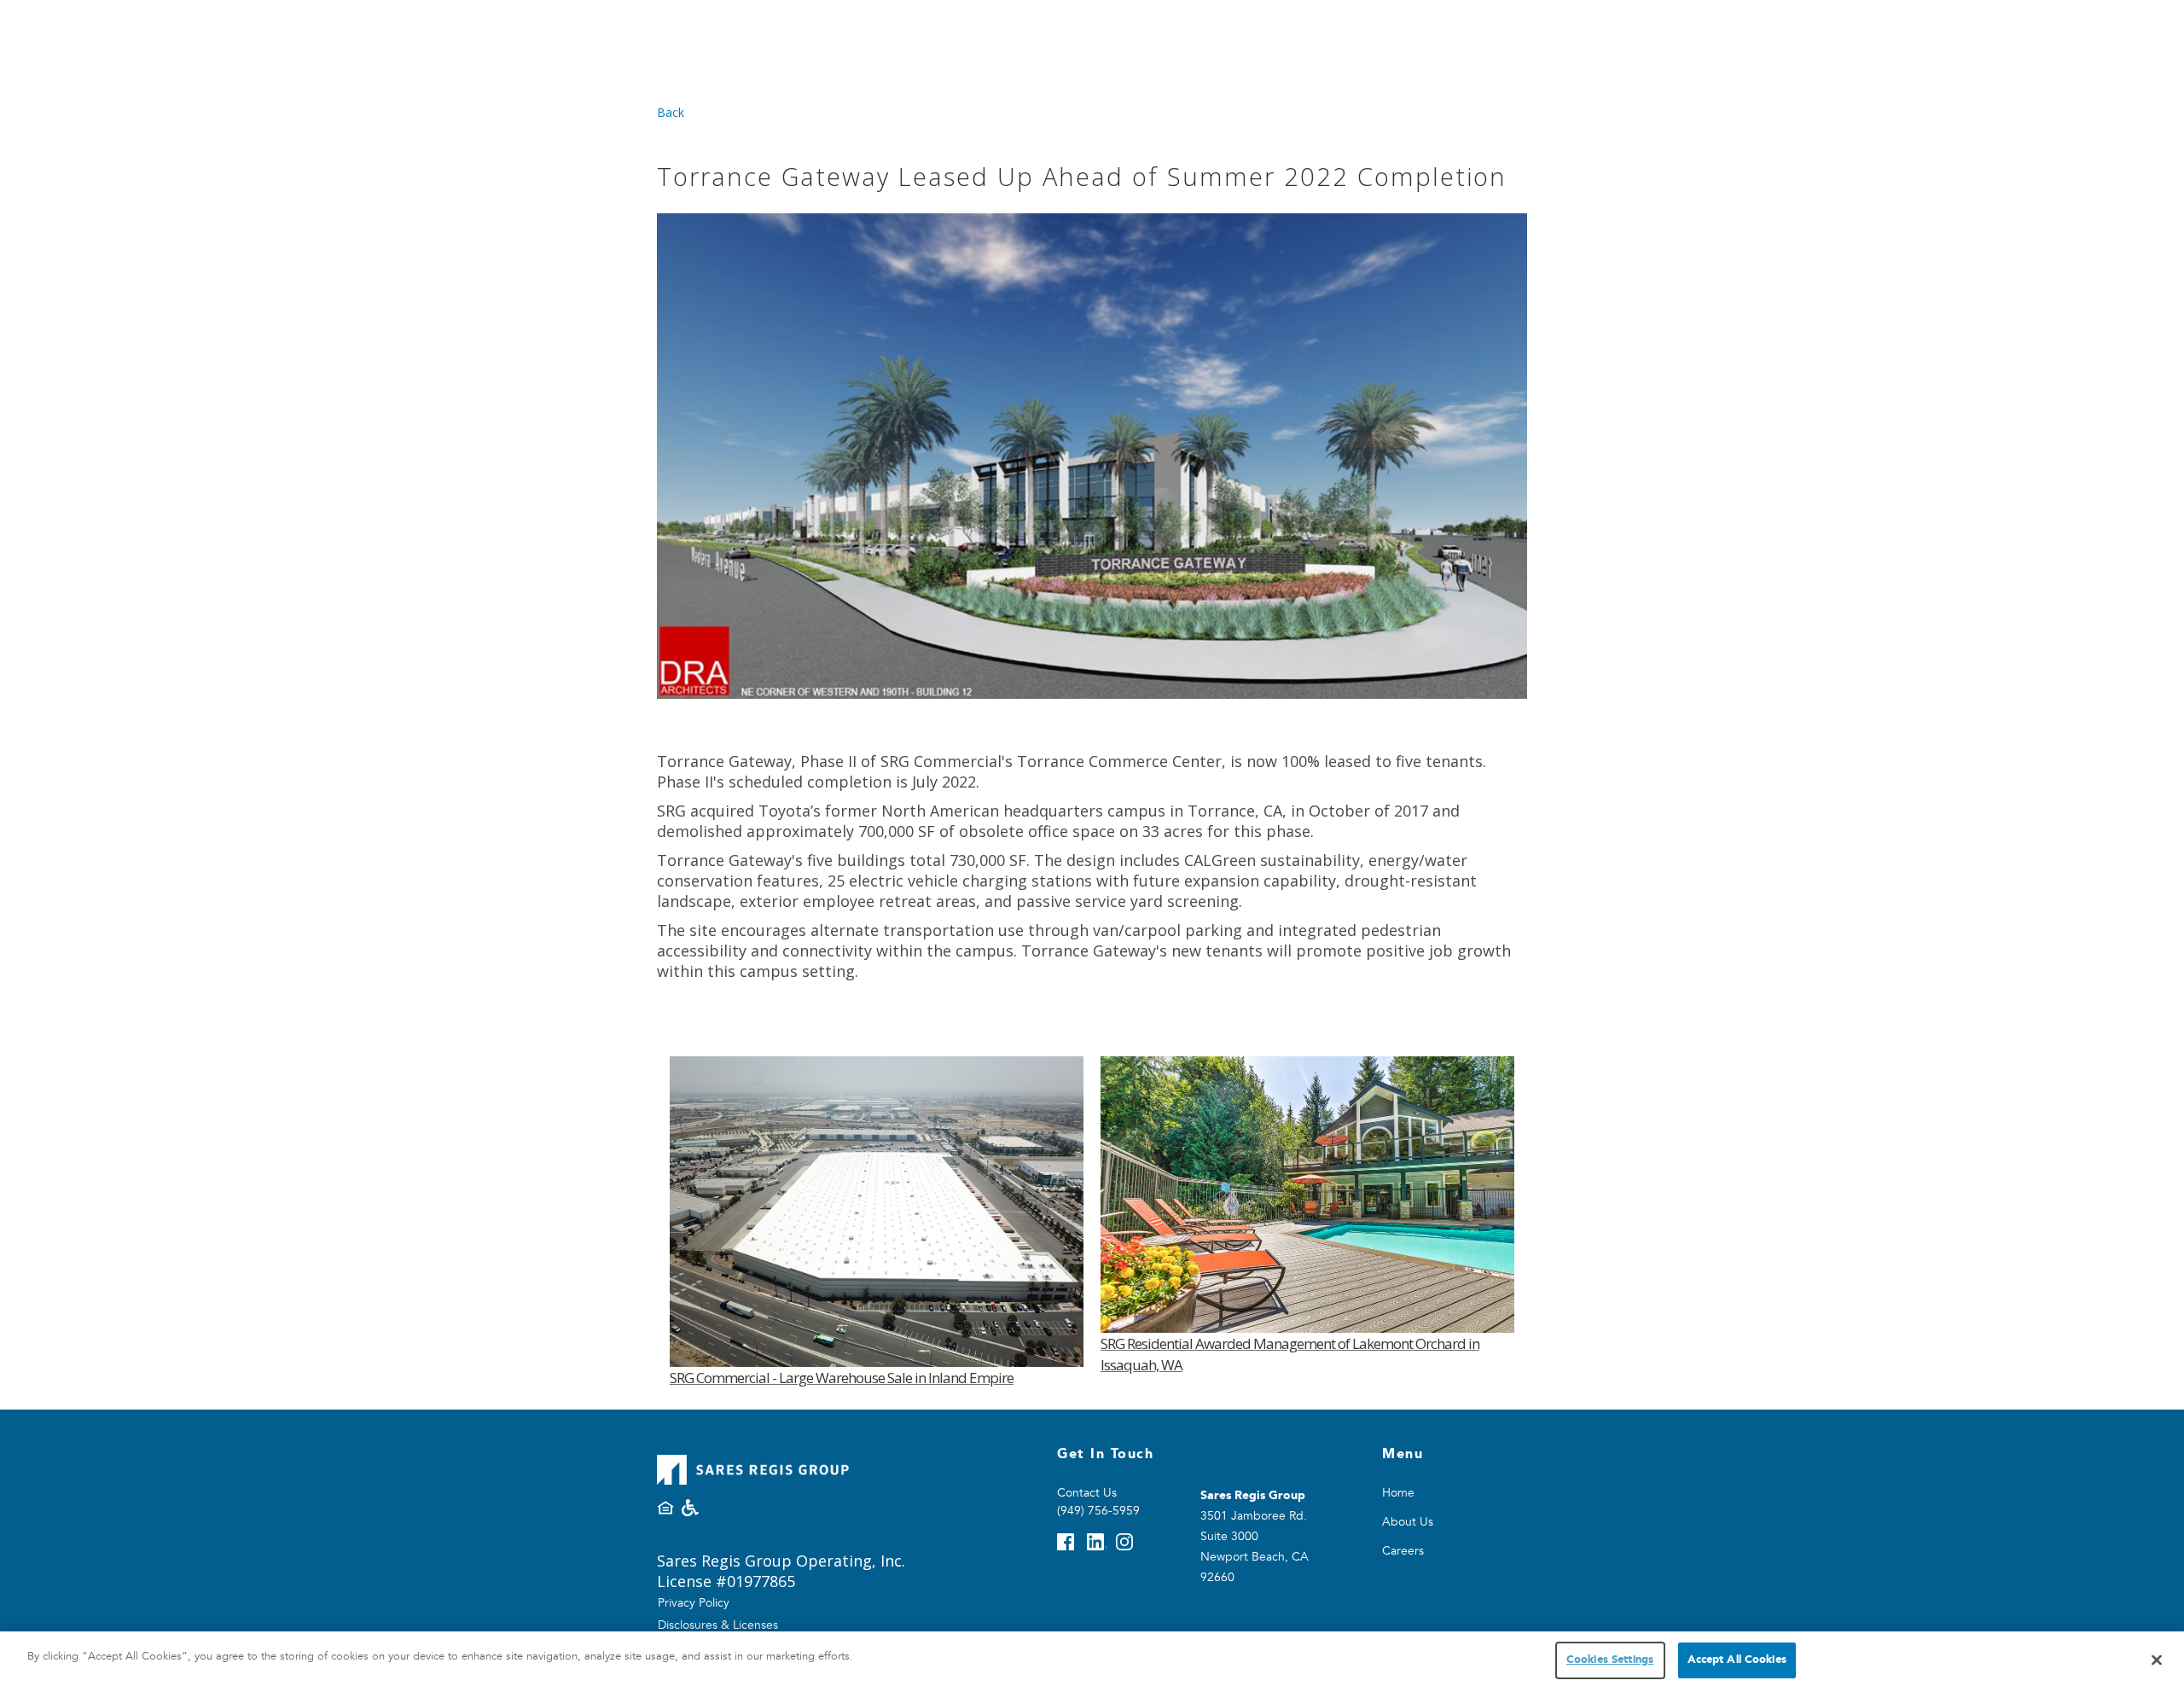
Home (1398, 1493)
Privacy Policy (694, 1603)
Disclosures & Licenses (718, 1625)
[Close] (2157, 1660)
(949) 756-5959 (1098, 1511)
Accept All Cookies (1737, 1660)
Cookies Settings (1610, 1660)
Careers (1403, 1551)
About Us (1408, 1522)
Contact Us (1087, 1493)
